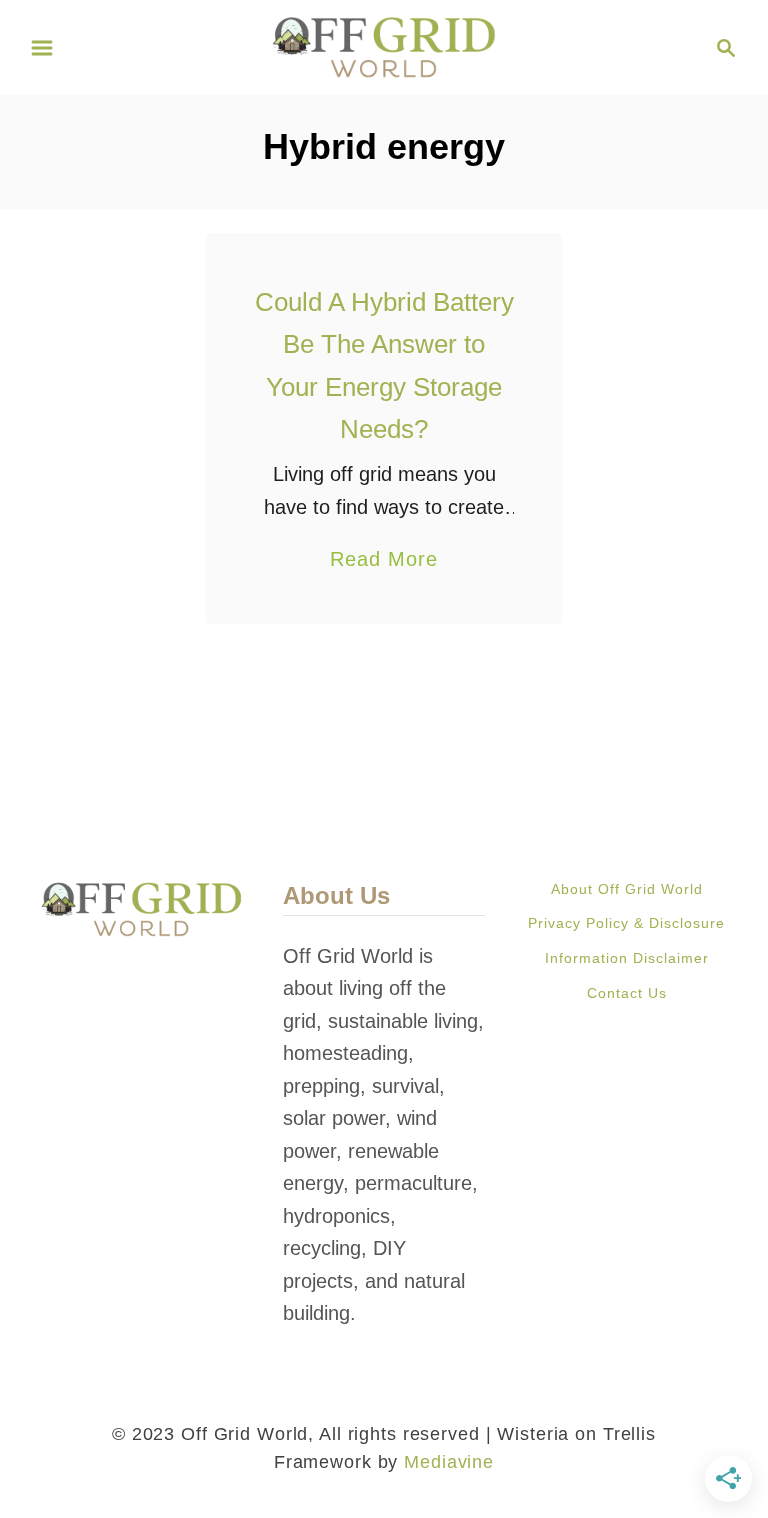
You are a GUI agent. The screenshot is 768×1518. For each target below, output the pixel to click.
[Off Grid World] (384, 46)
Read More (384, 561)
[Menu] (42, 48)
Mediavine (449, 1462)
